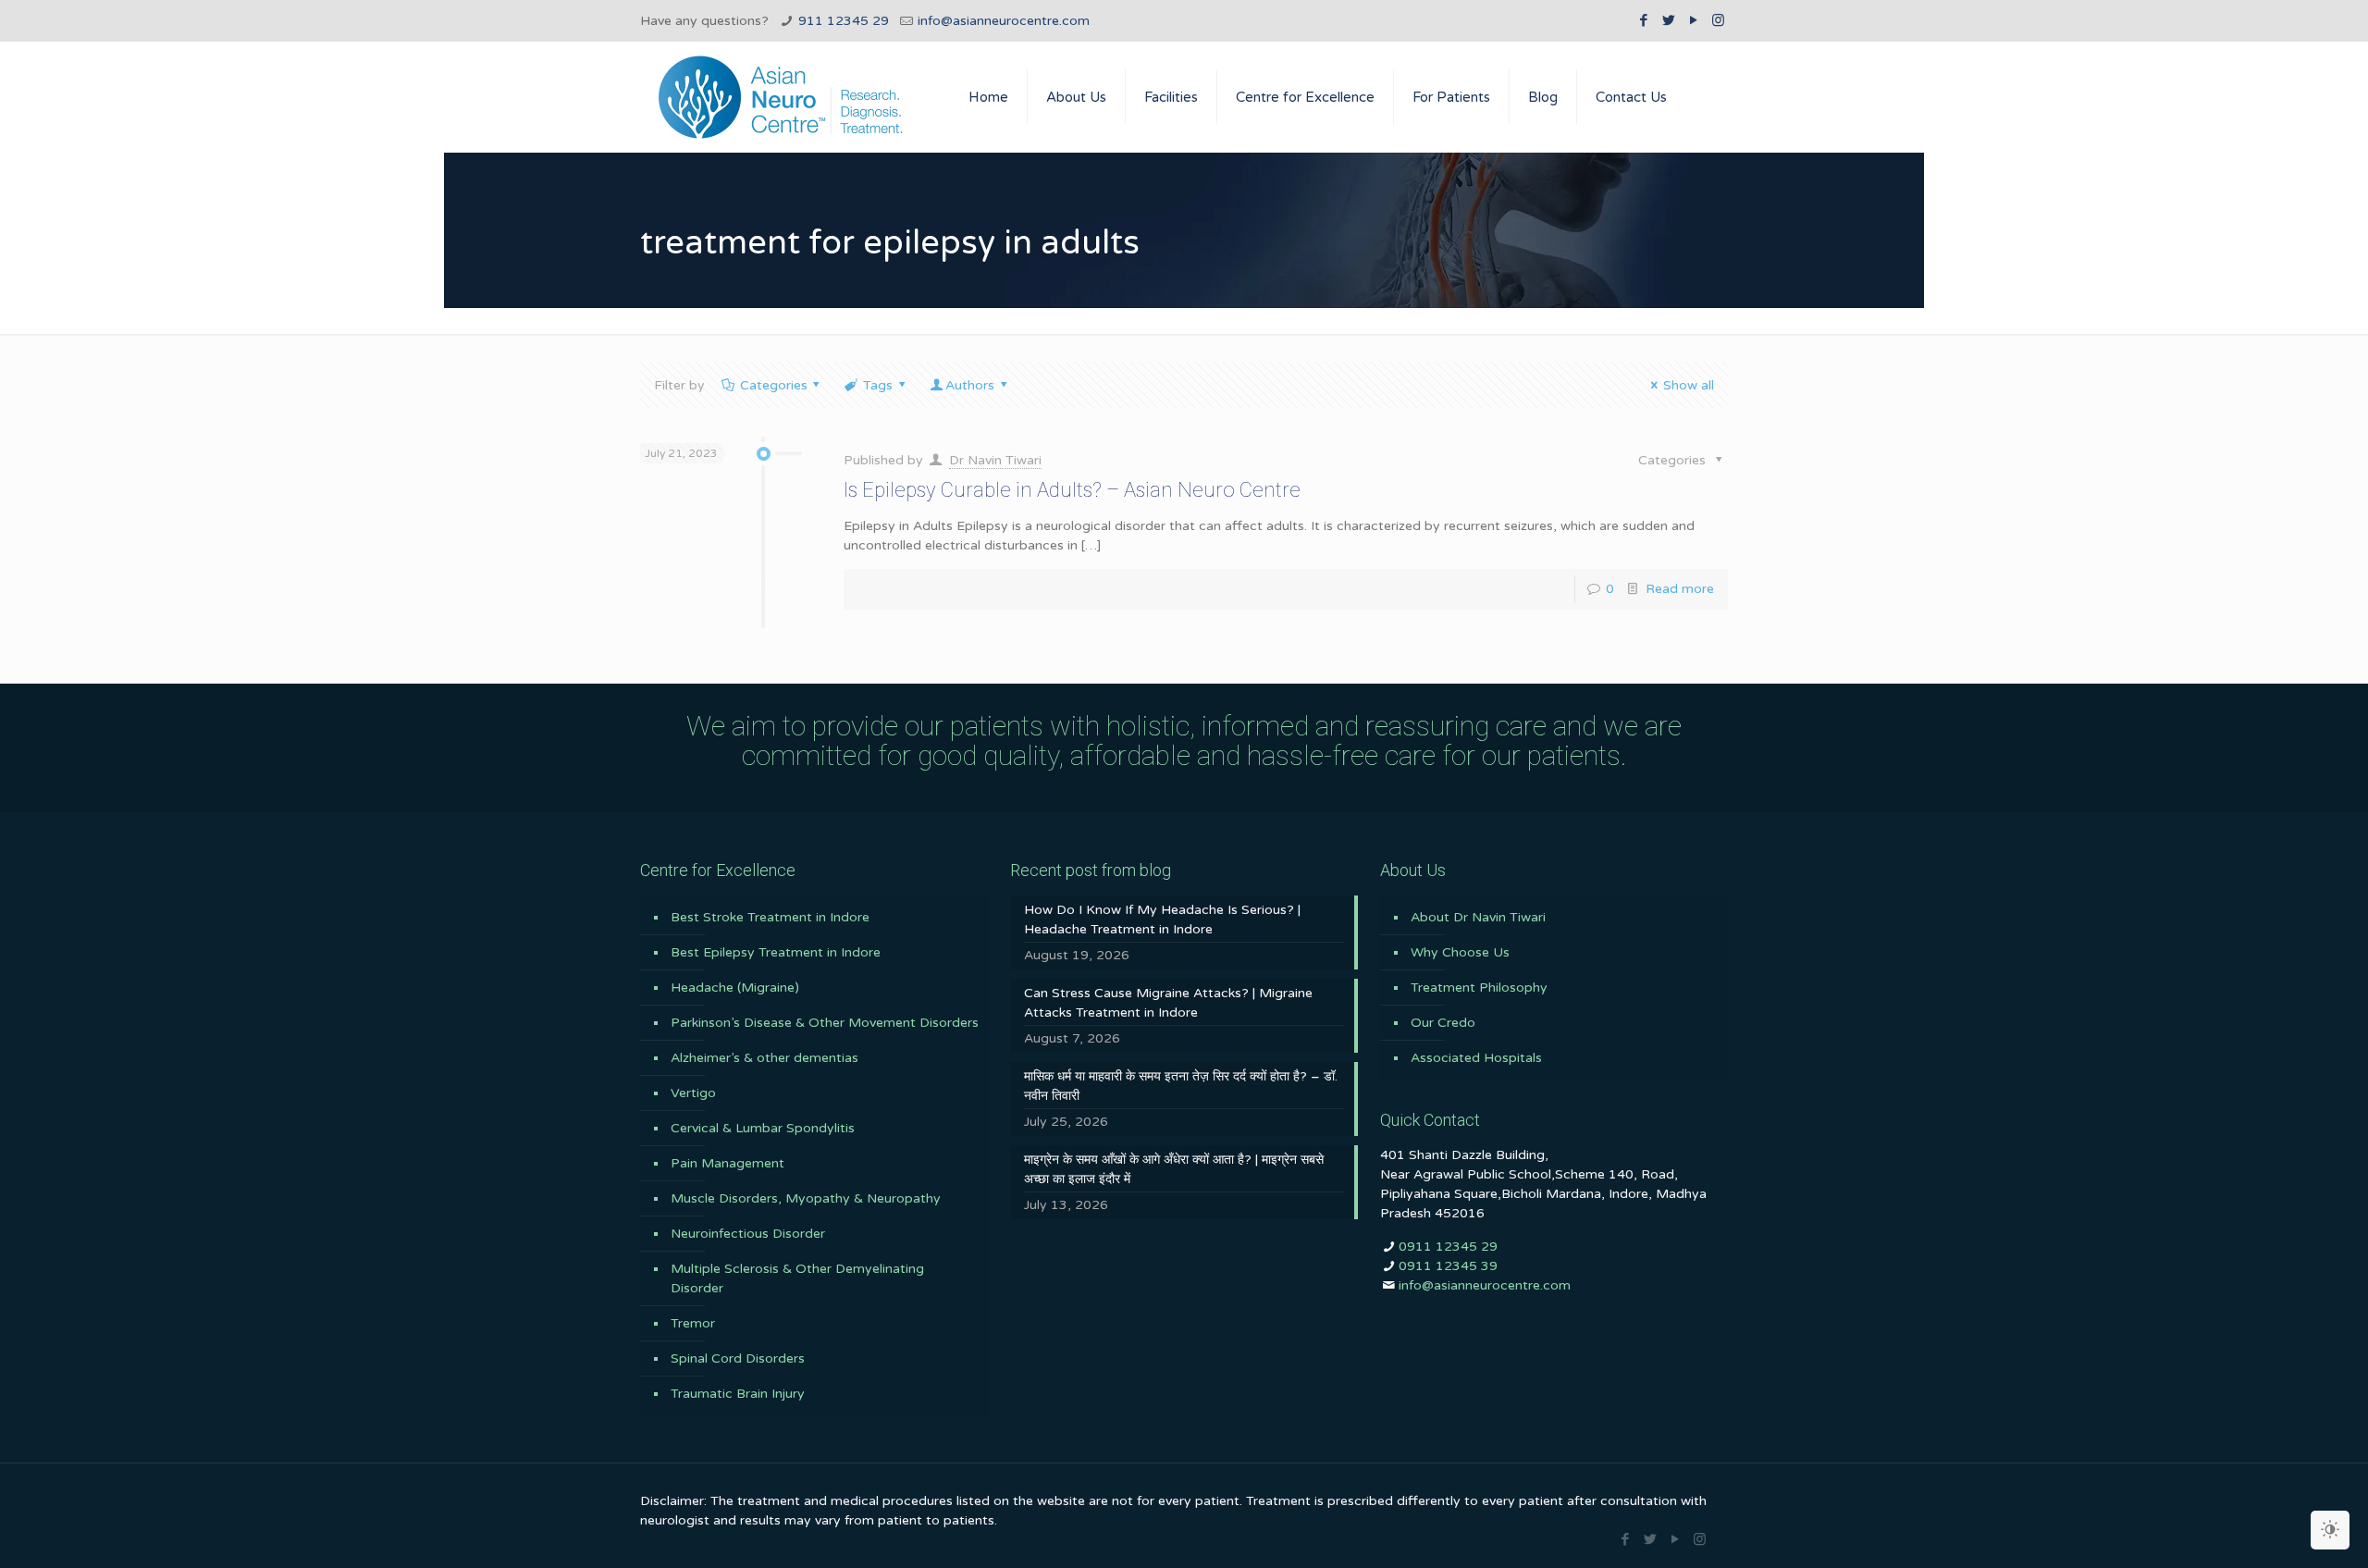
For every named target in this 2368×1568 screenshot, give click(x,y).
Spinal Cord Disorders (738, 1358)
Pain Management (728, 1163)
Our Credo (1443, 1023)
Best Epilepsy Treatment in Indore (776, 952)
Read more (1680, 589)
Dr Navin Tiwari (995, 460)
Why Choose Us (1460, 952)
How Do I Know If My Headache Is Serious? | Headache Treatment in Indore (1162, 920)
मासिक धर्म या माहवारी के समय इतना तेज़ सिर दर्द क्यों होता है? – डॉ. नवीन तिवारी (1181, 1086)
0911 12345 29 (1448, 1247)
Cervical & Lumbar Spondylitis (763, 1128)
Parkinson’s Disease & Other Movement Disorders (825, 1023)
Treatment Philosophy (1479, 988)
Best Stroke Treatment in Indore (770, 917)
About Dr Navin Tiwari (1478, 917)
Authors (970, 385)
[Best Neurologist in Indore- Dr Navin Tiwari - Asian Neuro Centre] (780, 97)
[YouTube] (1693, 20)
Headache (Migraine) (735, 988)
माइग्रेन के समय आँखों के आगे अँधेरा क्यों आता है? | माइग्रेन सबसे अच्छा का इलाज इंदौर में (1174, 1169)
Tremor (693, 1323)
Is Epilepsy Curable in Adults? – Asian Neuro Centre (1072, 490)
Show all (1689, 385)
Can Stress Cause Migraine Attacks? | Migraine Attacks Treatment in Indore (1168, 1003)
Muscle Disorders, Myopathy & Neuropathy (806, 1198)
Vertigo (693, 1093)
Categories (774, 385)
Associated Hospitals (1476, 1058)
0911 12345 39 (1448, 1266)
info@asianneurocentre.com (1004, 21)
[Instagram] (1718, 20)
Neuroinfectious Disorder (748, 1234)
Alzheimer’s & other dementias (765, 1058)
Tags (878, 385)
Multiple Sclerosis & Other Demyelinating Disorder (797, 1278)
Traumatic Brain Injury (738, 1394)
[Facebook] (1643, 20)
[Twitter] (1668, 20)
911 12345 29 (844, 21)
